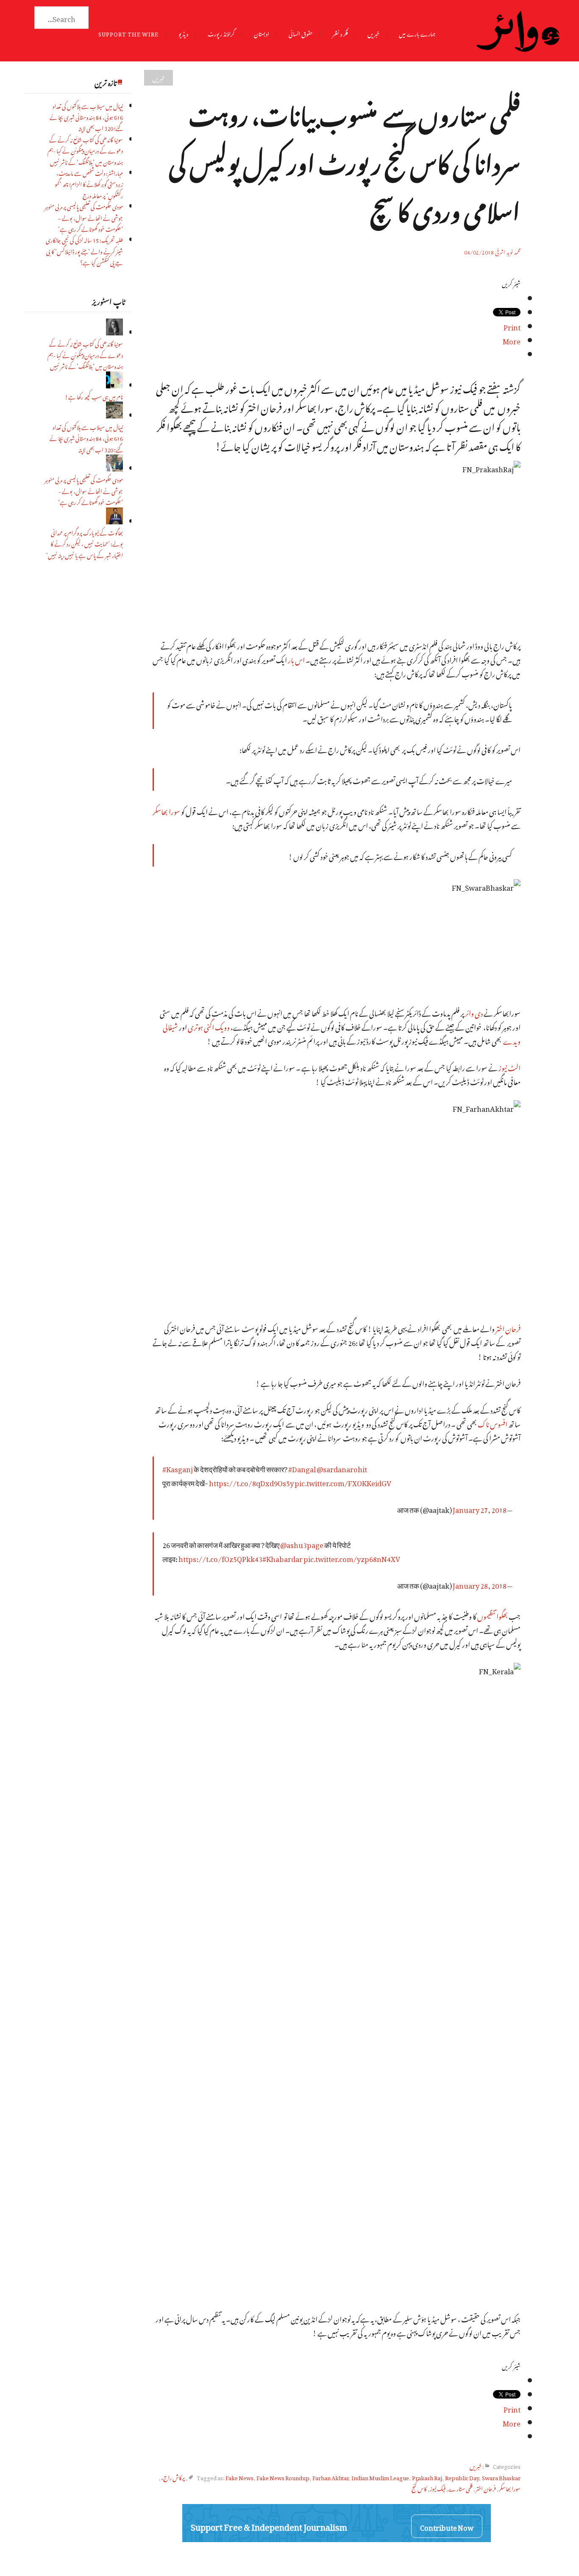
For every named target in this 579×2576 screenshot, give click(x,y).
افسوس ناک (493, 1423)
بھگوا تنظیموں (493, 1615)
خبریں (373, 33)
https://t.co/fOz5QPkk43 (220, 1558)
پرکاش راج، (173, 2477)
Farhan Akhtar (330, 2477)
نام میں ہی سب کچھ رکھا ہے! (94, 396)
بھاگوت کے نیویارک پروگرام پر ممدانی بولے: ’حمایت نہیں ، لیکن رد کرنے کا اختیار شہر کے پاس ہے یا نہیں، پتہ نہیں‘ (85, 543)
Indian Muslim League (380, 2477)
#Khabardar (283, 1558)
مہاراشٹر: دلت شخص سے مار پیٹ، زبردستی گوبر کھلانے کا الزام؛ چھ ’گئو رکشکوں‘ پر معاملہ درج (89, 183)
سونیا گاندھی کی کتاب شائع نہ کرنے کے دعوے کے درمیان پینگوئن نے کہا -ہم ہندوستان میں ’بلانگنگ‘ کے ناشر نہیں (85, 150)
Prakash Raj (427, 2477)
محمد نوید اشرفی (508, 251)
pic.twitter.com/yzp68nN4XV (352, 1558)
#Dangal (302, 1468)
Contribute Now (447, 2526)
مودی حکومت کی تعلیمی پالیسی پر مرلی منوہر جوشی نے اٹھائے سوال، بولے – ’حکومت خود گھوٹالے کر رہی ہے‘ (84, 217)
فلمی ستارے (461, 2488)
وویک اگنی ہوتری (209, 1026)
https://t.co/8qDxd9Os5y (251, 1482)
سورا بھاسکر (166, 810)
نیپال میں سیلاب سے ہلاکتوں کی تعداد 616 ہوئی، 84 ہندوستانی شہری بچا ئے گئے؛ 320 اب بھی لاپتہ (86, 116)
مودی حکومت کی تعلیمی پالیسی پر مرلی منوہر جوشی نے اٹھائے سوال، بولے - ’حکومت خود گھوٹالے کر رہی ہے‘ (84, 490)
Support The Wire (128, 33)
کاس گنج (419, 2488)
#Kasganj (178, 1468)
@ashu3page (302, 1544)
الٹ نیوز (509, 1067)
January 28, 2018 (480, 1584)
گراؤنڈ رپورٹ (221, 33)
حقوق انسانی (301, 33)
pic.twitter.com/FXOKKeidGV (343, 1482)
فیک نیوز (438, 2488)
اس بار (296, 659)
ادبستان (262, 33)
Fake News (239, 2477)
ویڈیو (183, 33)
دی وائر (474, 1012)
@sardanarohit (342, 1468)
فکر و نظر (340, 33)
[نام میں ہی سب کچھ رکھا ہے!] (114, 385)
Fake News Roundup (283, 2477)
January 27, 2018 (480, 1508)
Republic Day (462, 2477)
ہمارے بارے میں (417, 33)
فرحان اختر (508, 1328)
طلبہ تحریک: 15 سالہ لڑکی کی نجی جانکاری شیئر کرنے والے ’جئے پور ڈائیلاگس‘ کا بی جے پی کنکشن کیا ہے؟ (84, 250)
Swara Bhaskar (501, 2477)
